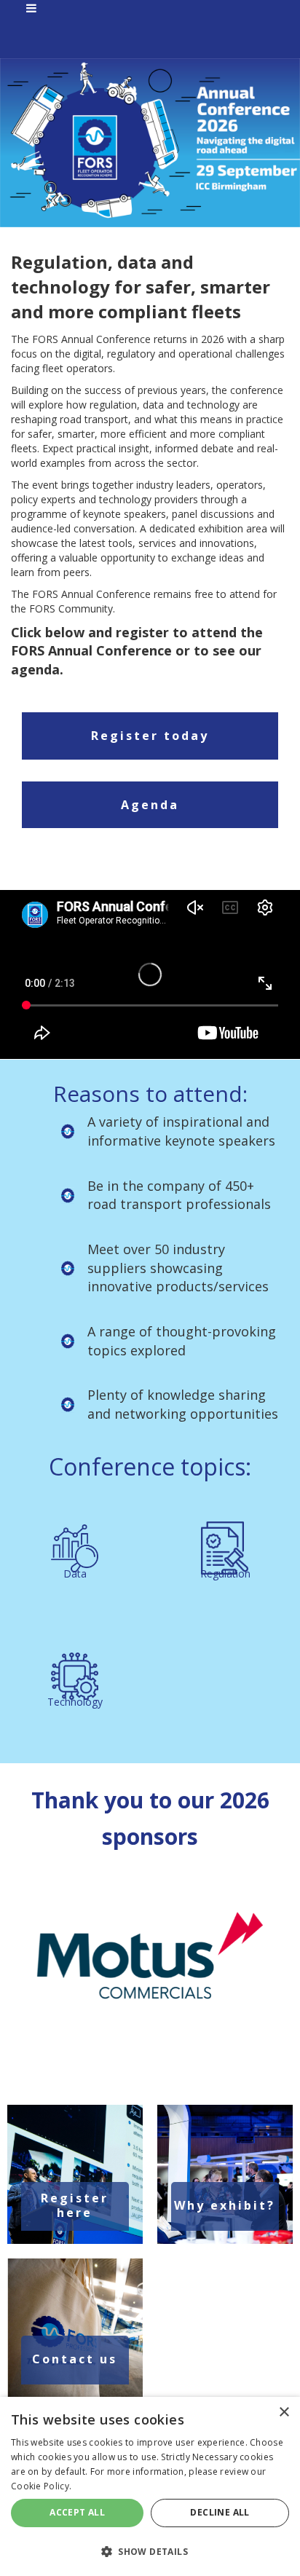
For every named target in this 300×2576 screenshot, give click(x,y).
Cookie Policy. (41, 2486)
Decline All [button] (220, 2512)
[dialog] (150, 2486)
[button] (150, 2551)
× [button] (284, 2412)
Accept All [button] (77, 2512)
